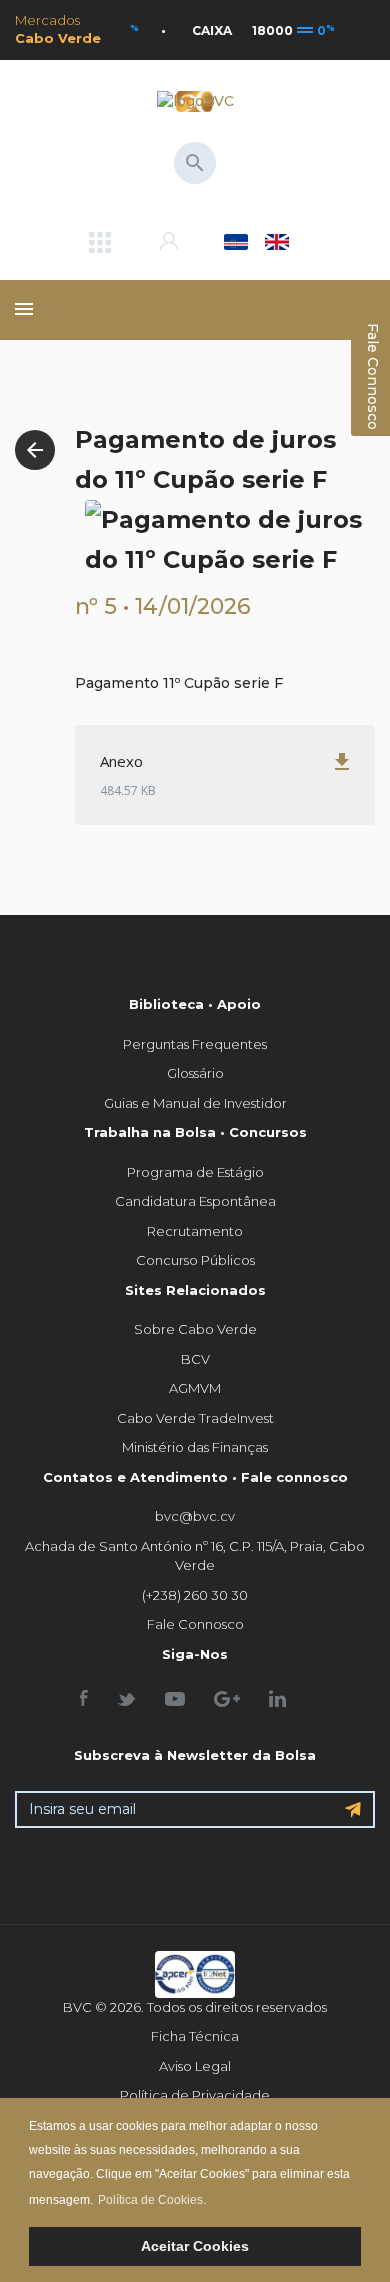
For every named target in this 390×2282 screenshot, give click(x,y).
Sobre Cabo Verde (195, 1329)
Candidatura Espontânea (195, 1201)
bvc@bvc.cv (195, 1516)
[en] (277, 242)
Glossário (195, 1073)
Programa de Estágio (195, 1172)
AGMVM (195, 1388)
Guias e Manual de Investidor (195, 1103)
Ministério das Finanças (195, 1447)
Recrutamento (195, 1231)
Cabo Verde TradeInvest (195, 1418)
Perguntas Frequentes (195, 1044)
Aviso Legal (195, 2066)
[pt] (235, 242)
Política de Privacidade (195, 2095)
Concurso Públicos (195, 1260)
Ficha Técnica (195, 2036)
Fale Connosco (195, 1624)
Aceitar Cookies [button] (195, 2246)
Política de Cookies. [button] (152, 2200)
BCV (195, 1359)
